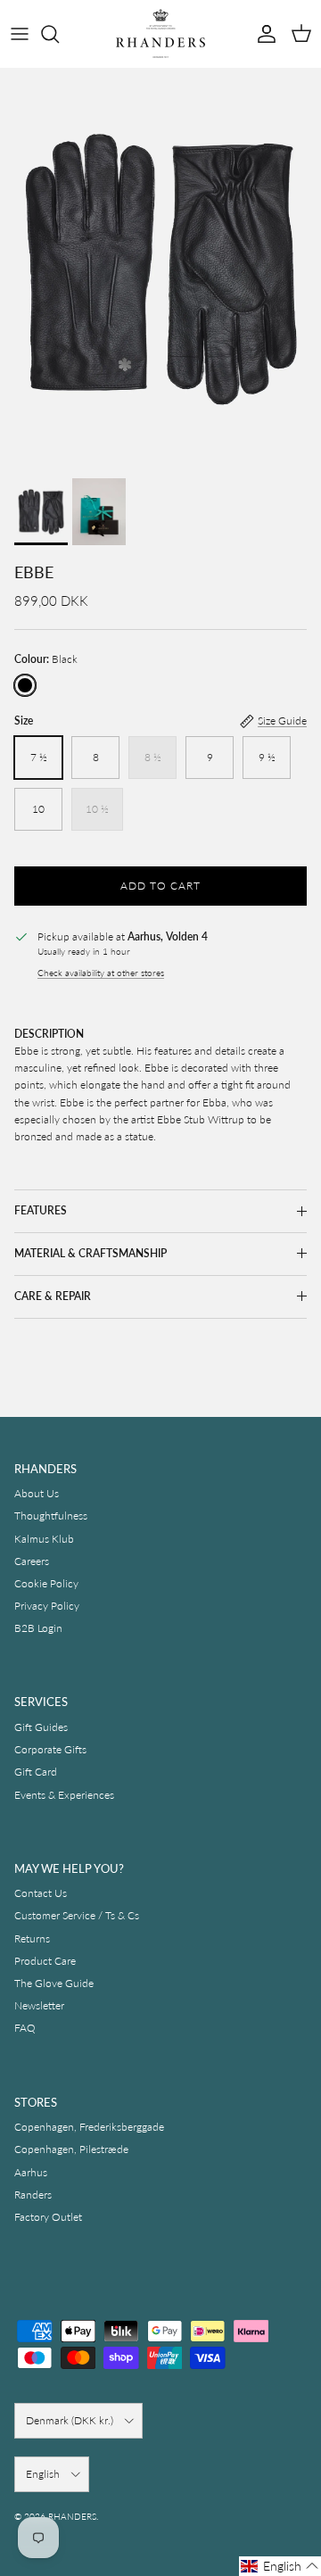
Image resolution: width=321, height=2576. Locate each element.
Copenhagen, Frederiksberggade (89, 2127)
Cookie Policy (46, 1583)
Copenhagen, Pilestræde (71, 2149)
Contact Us (41, 1893)
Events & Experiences (64, 1795)
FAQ (25, 2028)
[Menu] (20, 34)
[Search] (59, 34)
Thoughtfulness (51, 1516)
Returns (32, 1938)
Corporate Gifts (50, 1749)
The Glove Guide (54, 1983)
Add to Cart (160, 886)
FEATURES (41, 1210)
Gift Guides (41, 1727)
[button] (280, 2566)
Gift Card (36, 1772)
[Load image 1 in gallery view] (160, 269)
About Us (37, 1493)
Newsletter (39, 2005)
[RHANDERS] (160, 33)
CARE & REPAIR (53, 1296)
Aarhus (31, 2172)
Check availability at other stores (101, 973)
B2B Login (38, 1628)
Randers (33, 2195)
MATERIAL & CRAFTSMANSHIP (91, 1253)
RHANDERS (72, 2516)
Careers (32, 1561)
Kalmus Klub (44, 1539)
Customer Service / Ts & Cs (77, 1915)
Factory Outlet (48, 2217)
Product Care (45, 1961)
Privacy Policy (47, 1606)
